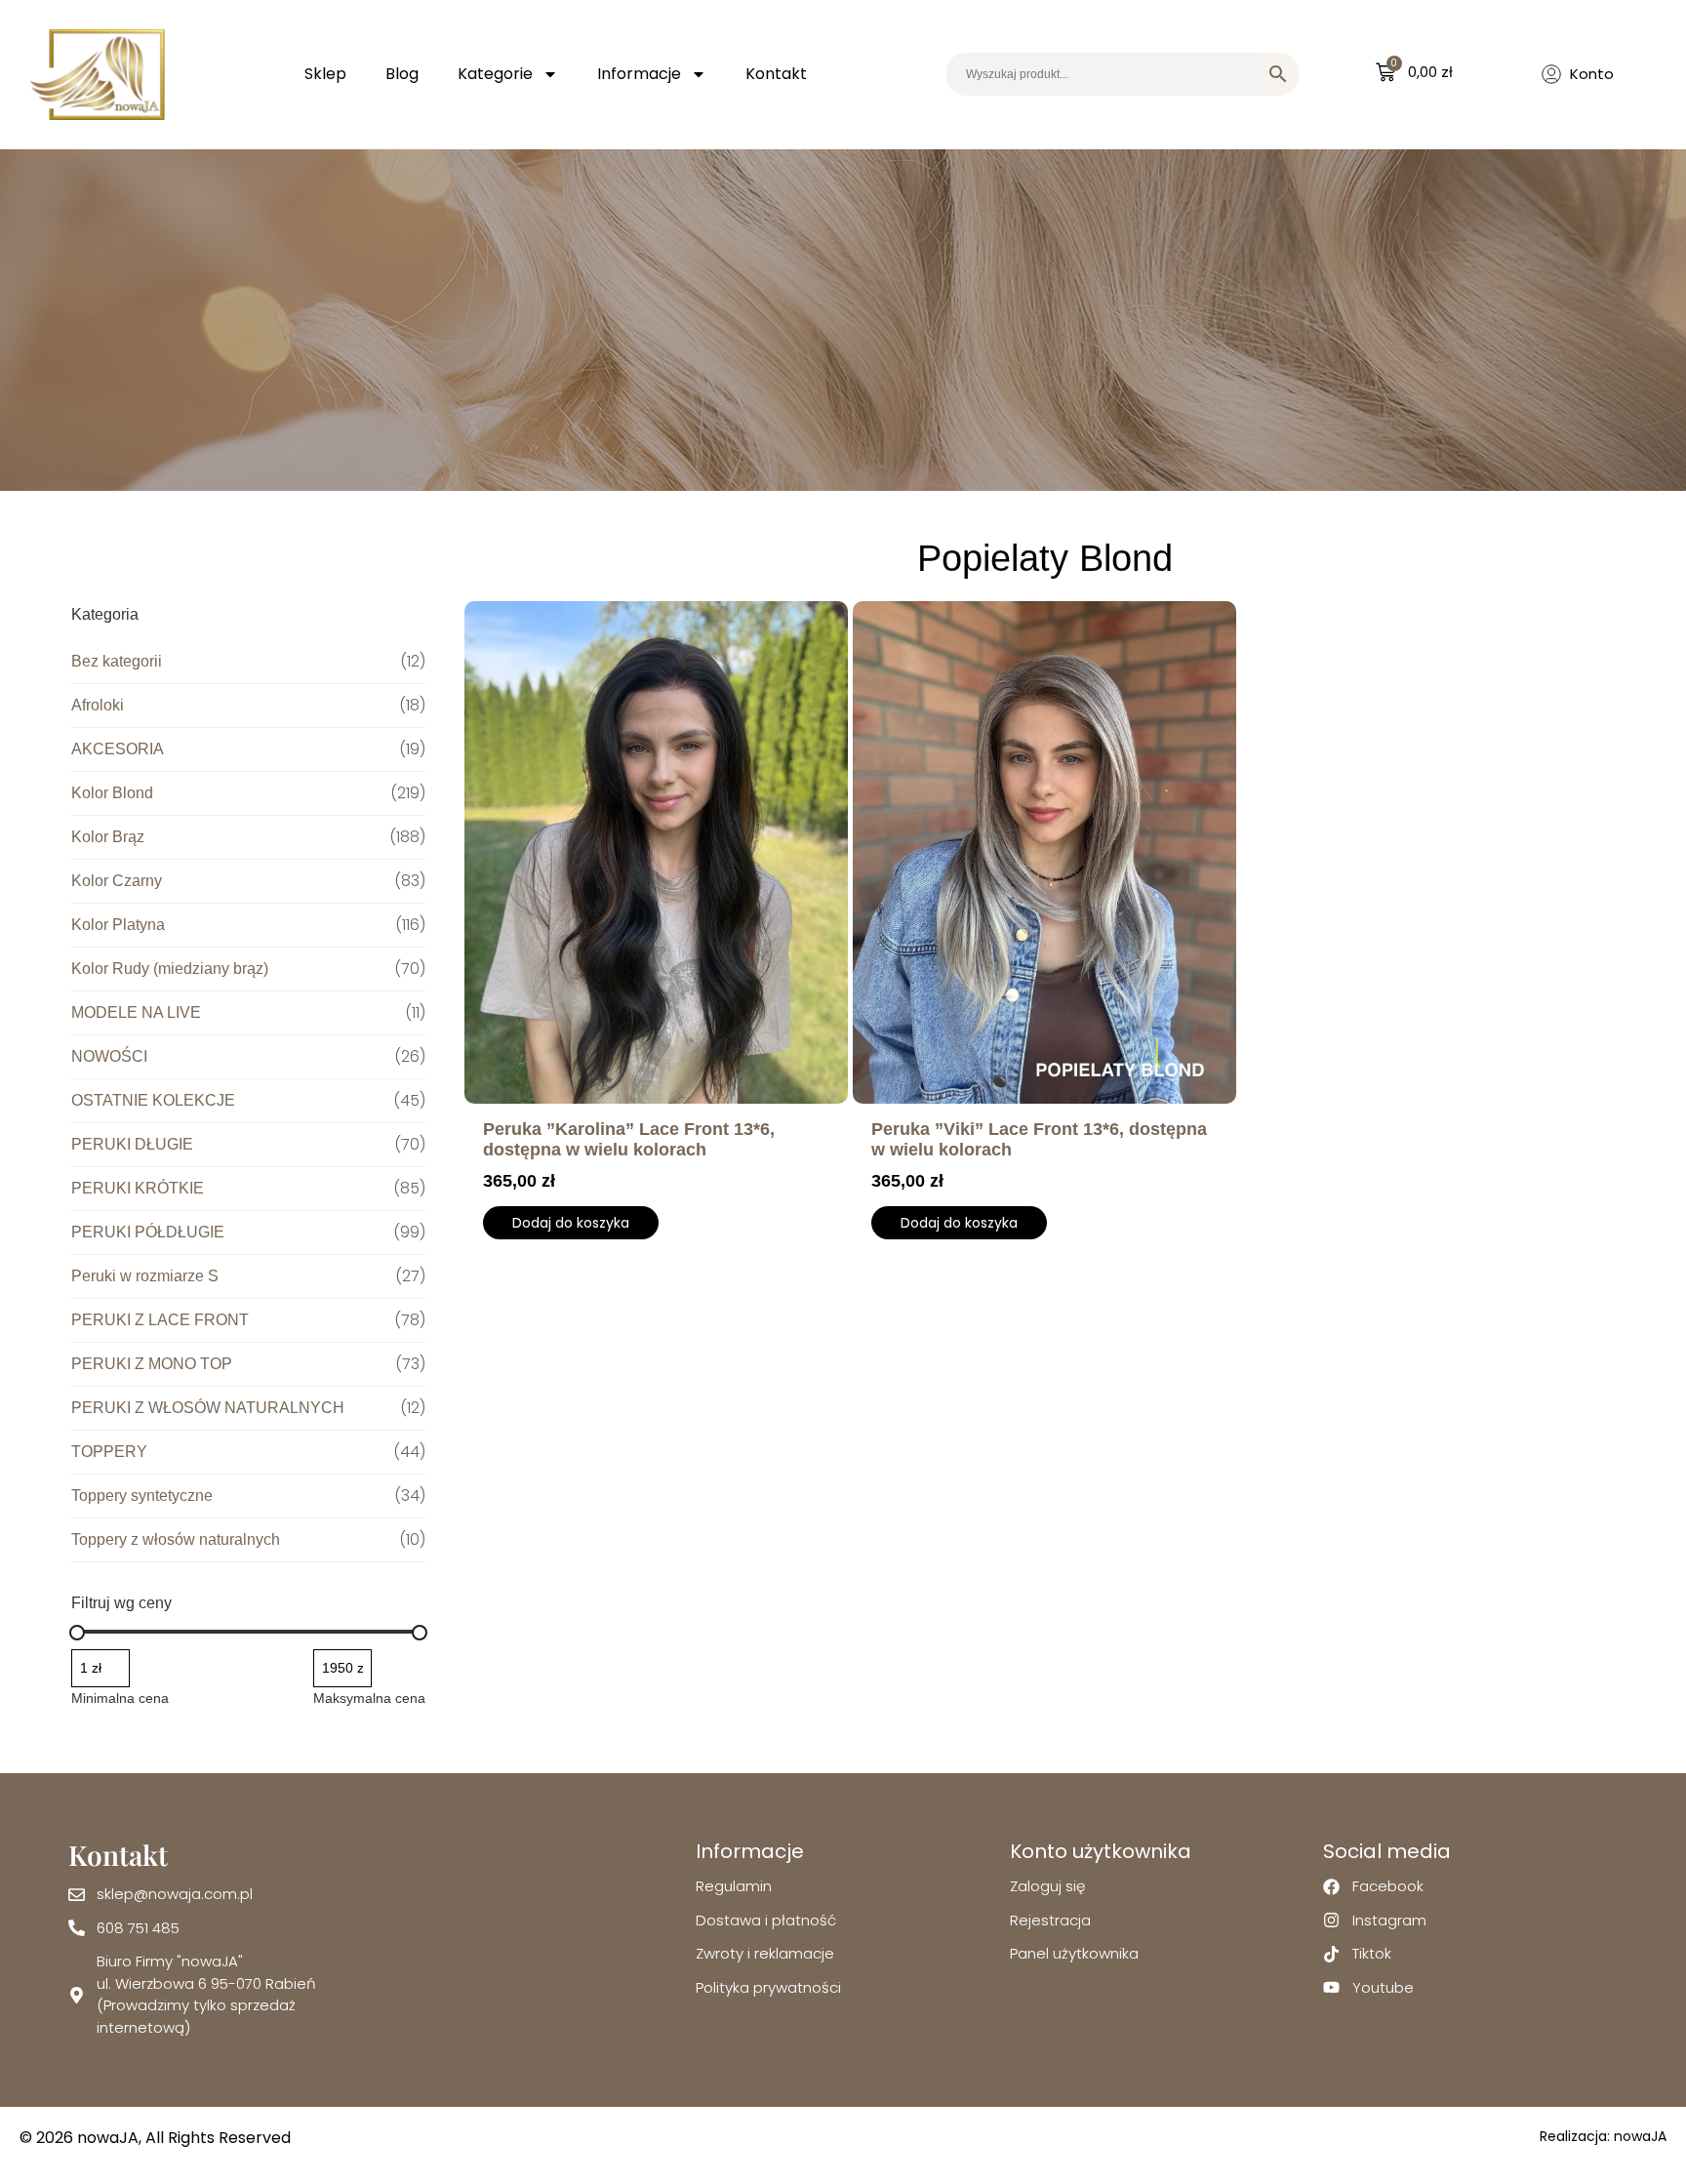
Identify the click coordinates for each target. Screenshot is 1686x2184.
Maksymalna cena (369, 1698)
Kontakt (776, 74)
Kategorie (495, 74)
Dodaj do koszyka (571, 1223)
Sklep (325, 74)
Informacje (639, 74)
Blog (402, 74)
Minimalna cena (120, 1698)
